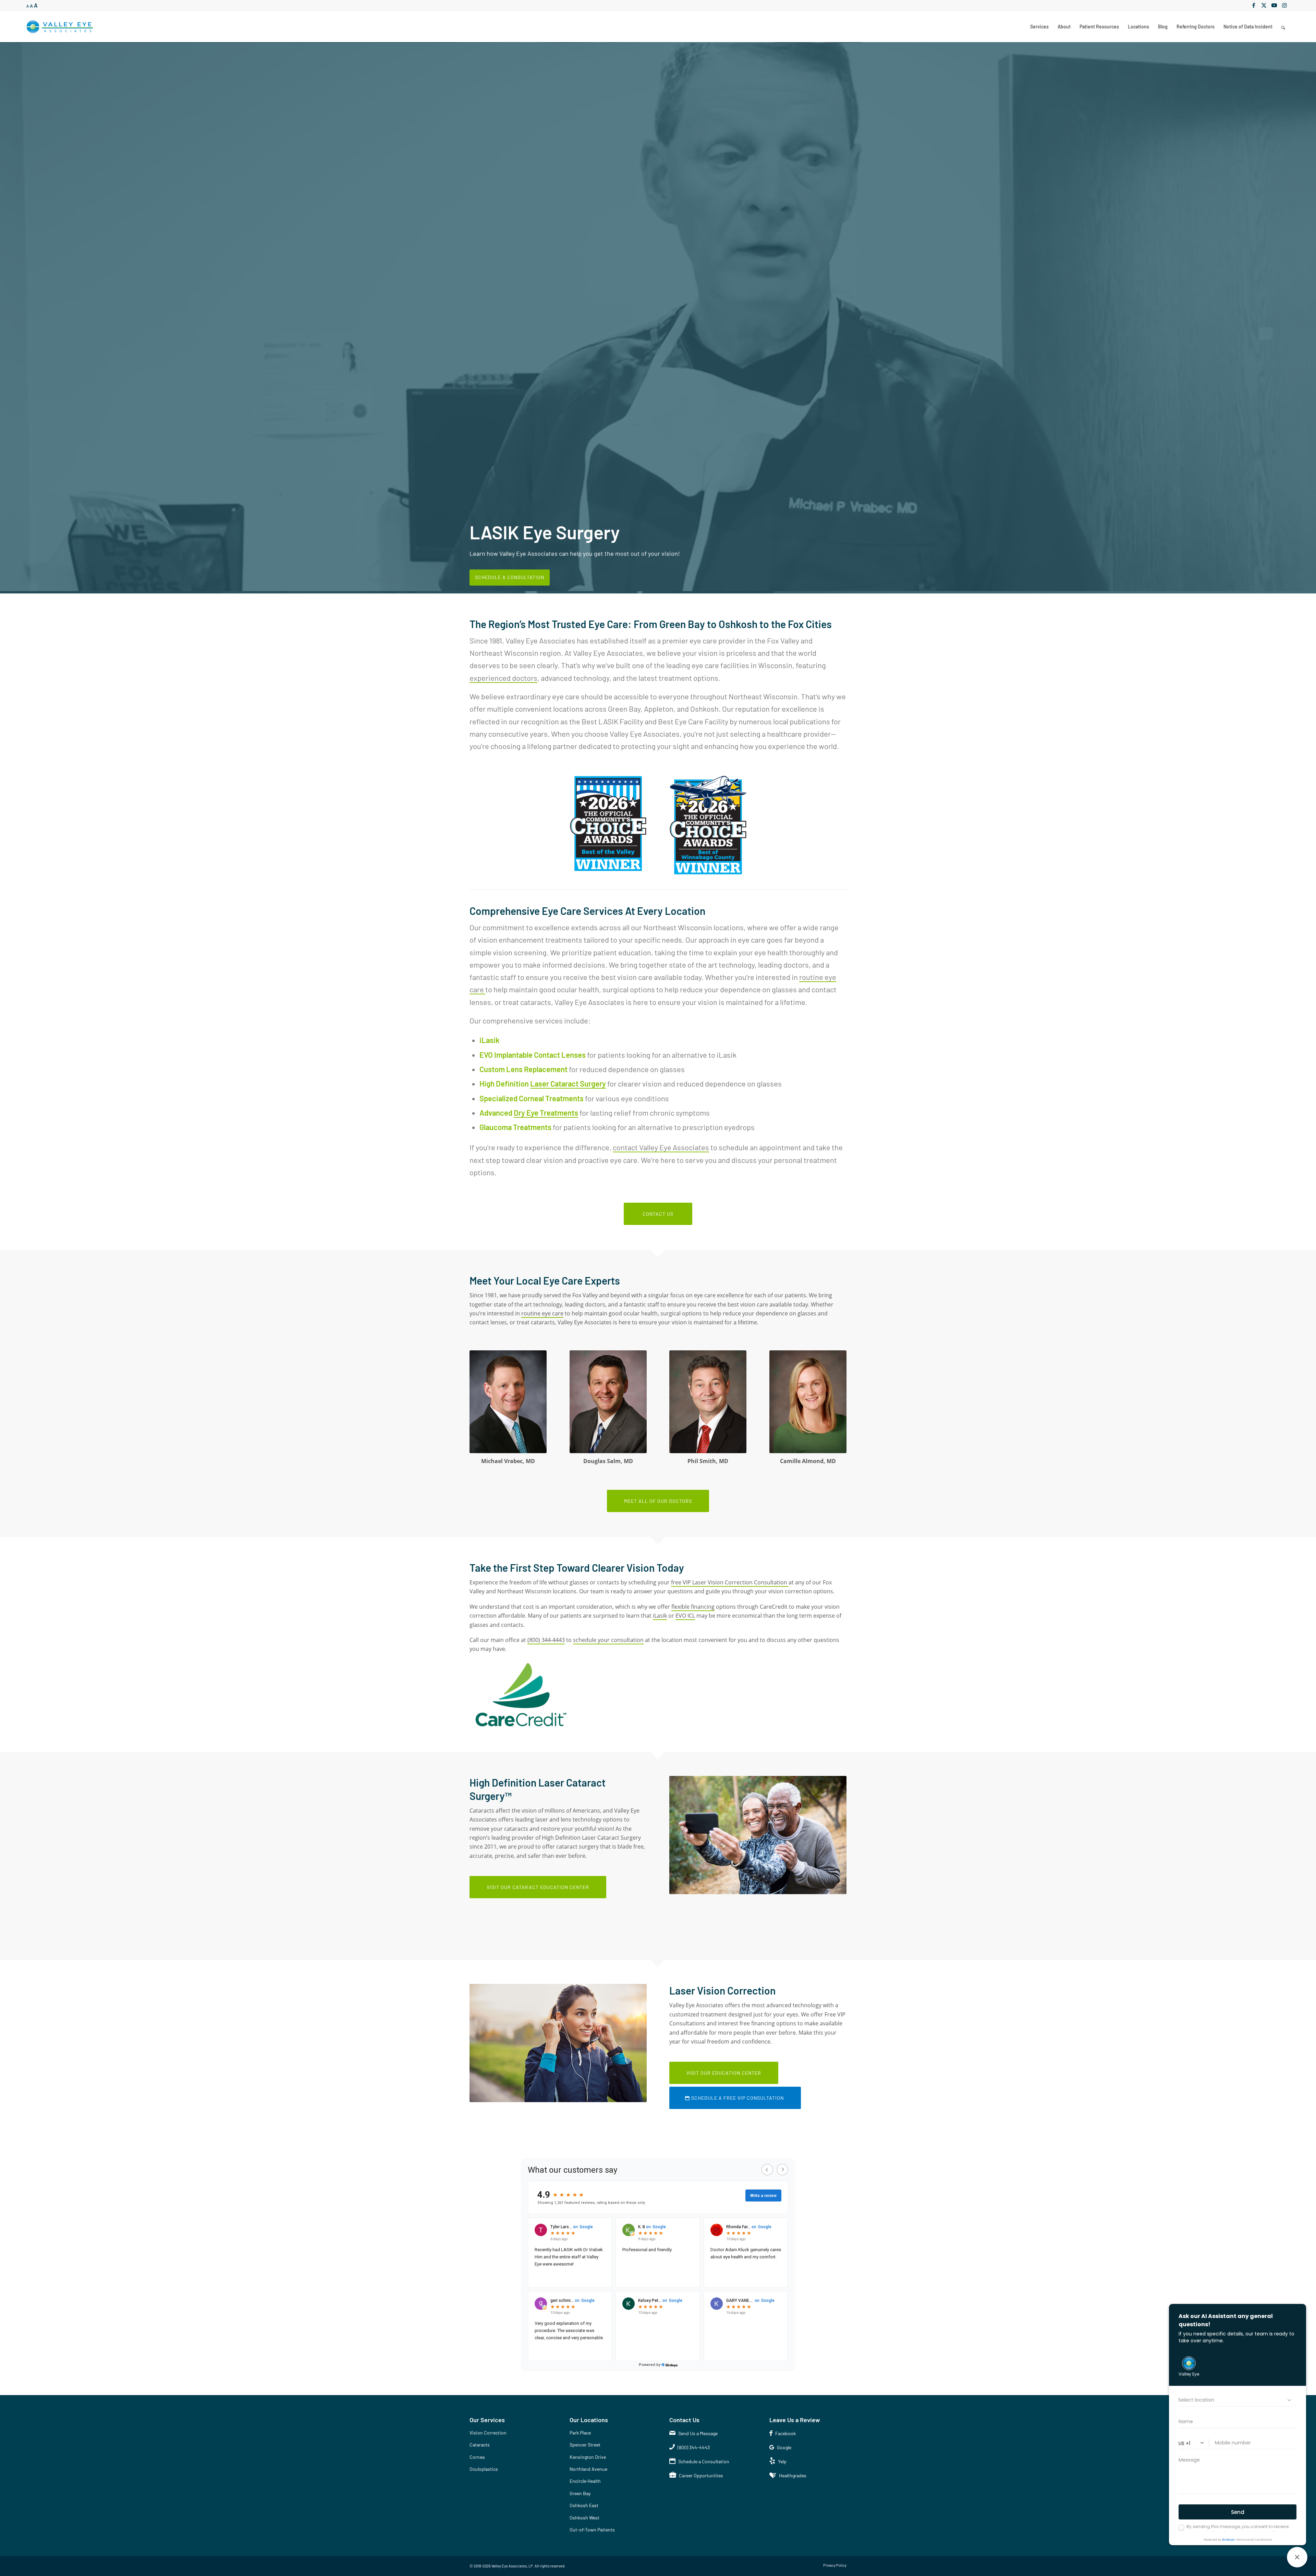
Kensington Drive (588, 2457)
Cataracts (480, 2444)
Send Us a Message (698, 2433)
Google (784, 2447)
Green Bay (580, 2493)
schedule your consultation (608, 1640)
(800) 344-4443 (546, 1640)
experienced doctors (503, 677)
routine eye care (542, 1313)
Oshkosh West (584, 2517)
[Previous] (6, 317)
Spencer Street (585, 2444)
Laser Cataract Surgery (568, 1083)
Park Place (580, 2432)
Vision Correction (488, 2432)
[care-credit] (521, 1694)
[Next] (1310, 317)
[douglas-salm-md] (608, 1401)
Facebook (785, 2433)
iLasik (660, 1615)
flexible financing (693, 1606)
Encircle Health (585, 2481)
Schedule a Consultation (510, 577)
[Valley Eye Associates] (60, 27)
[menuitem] (1039, 27)
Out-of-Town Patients (592, 2529)
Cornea (477, 2457)
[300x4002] (808, 1401)
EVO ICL (685, 1615)
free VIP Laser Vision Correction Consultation (730, 1582)
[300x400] (708, 1401)
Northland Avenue (588, 2469)
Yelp (782, 2461)
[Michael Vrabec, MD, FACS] (508, 1401)
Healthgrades (793, 2475)
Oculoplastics (484, 2469)
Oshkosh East (584, 2505)
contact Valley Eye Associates (661, 1147)
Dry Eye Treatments (546, 1112)
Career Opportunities (701, 2475)
